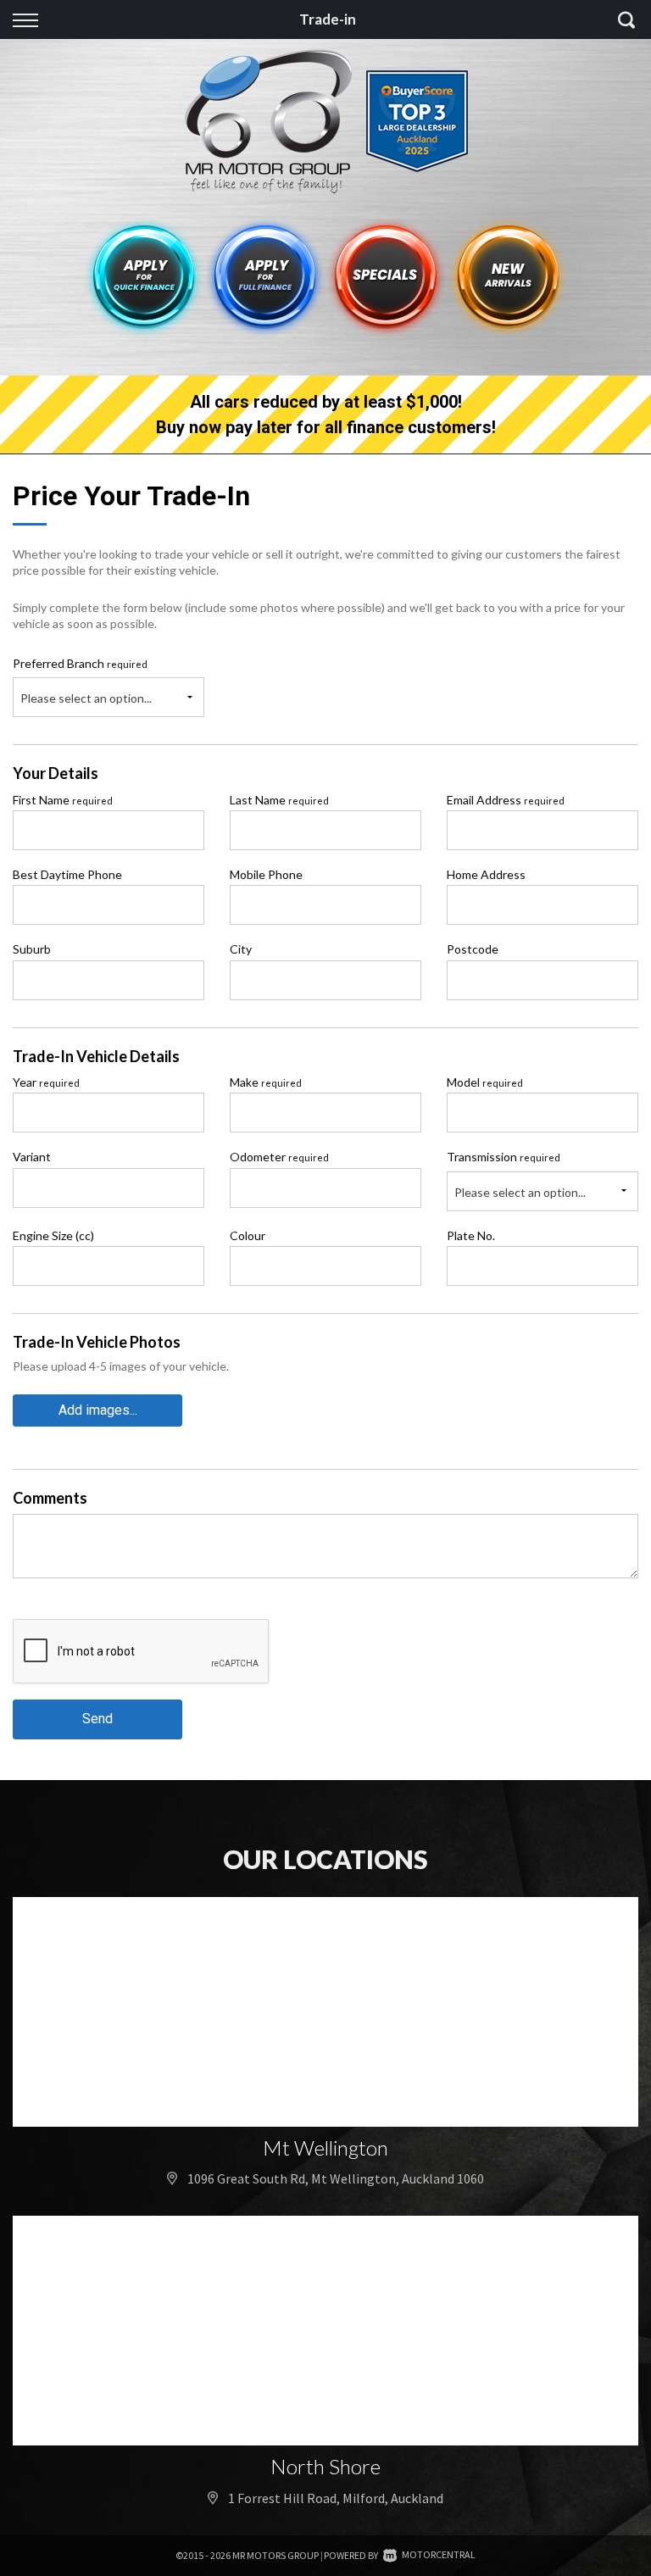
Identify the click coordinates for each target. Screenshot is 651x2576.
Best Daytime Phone (67, 874)
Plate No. (471, 1235)
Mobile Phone (266, 874)
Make (266, 1082)
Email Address (506, 800)
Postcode (473, 949)
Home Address (486, 874)
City (241, 949)
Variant (32, 1157)
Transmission (504, 1157)
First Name (63, 800)
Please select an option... (86, 698)
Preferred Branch (80, 663)
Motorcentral (439, 2554)
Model (485, 1082)
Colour (248, 1235)
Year (46, 1082)
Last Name (279, 800)
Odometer (279, 1157)
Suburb (32, 949)
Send (97, 1719)
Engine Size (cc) (53, 1235)
